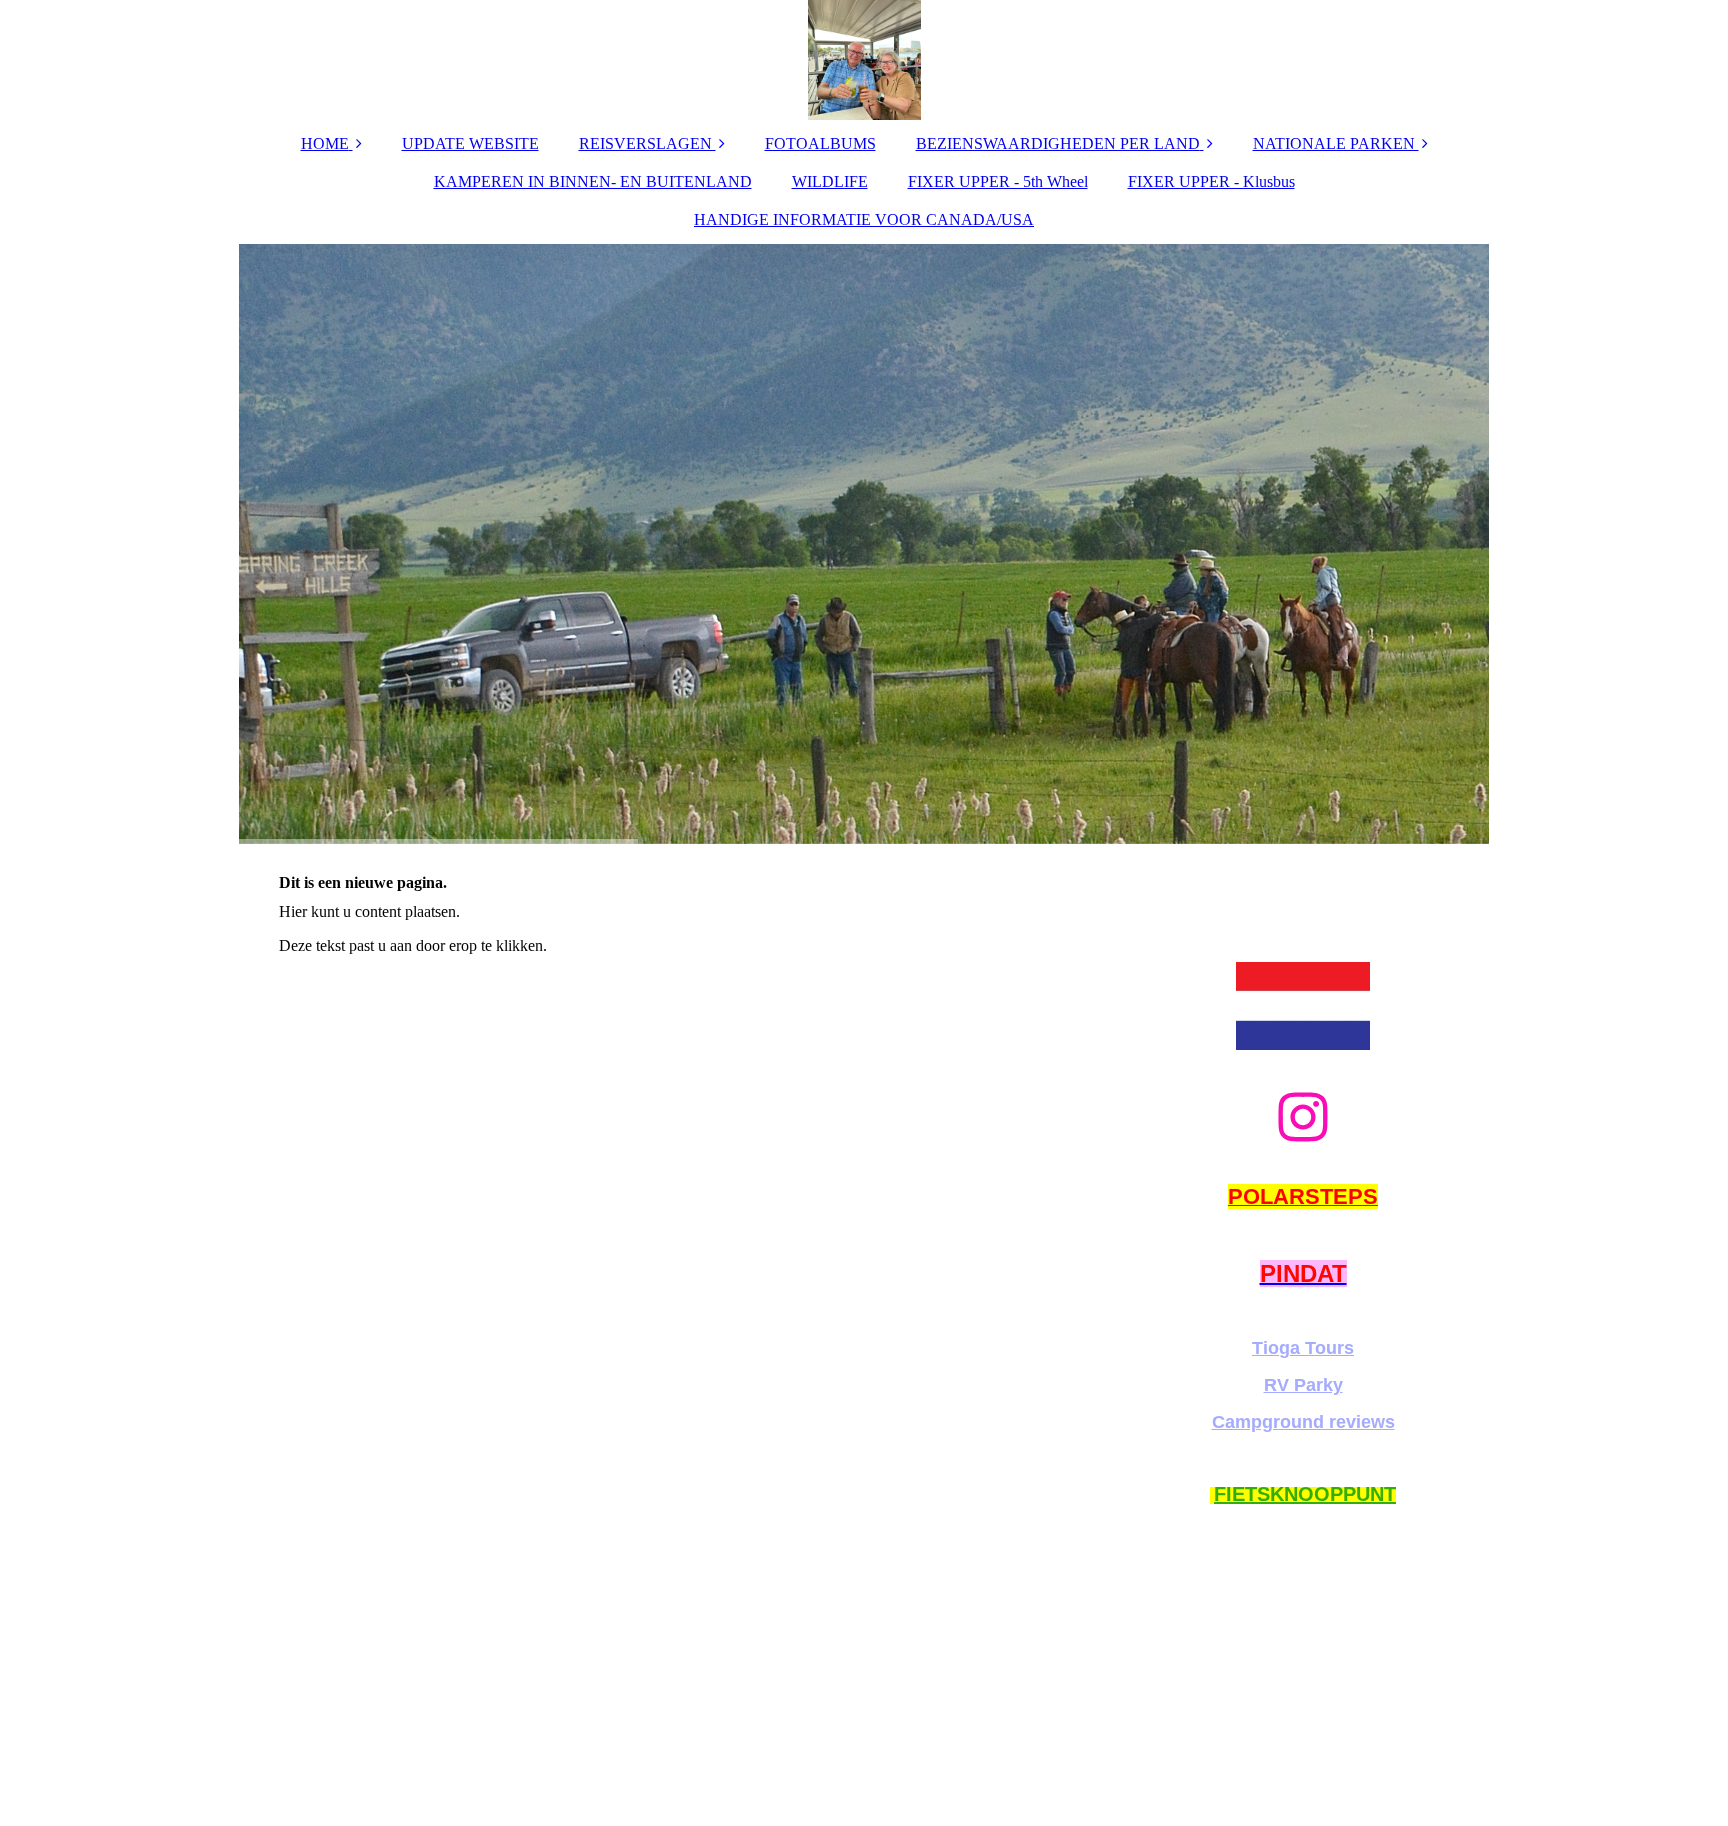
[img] (864, 60)
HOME (325, 143)
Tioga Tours (1303, 1348)
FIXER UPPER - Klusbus (1211, 181)
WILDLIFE (830, 181)
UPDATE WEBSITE (470, 143)
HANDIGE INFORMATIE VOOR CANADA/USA (864, 219)
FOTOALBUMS (820, 143)
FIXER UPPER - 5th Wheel (998, 181)
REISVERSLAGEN (647, 143)
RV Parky (1303, 1385)
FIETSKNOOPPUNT (1305, 1494)
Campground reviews (1303, 1422)
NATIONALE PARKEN (1336, 143)
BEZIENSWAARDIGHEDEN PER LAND (1058, 143)
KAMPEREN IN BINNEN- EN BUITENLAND (593, 181)
